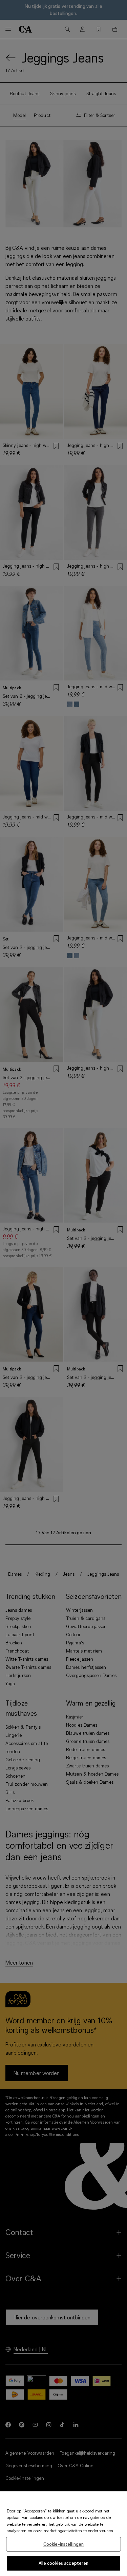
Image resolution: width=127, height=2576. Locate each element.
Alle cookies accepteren (64, 2563)
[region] (63, 2534)
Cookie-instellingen (63, 2544)
